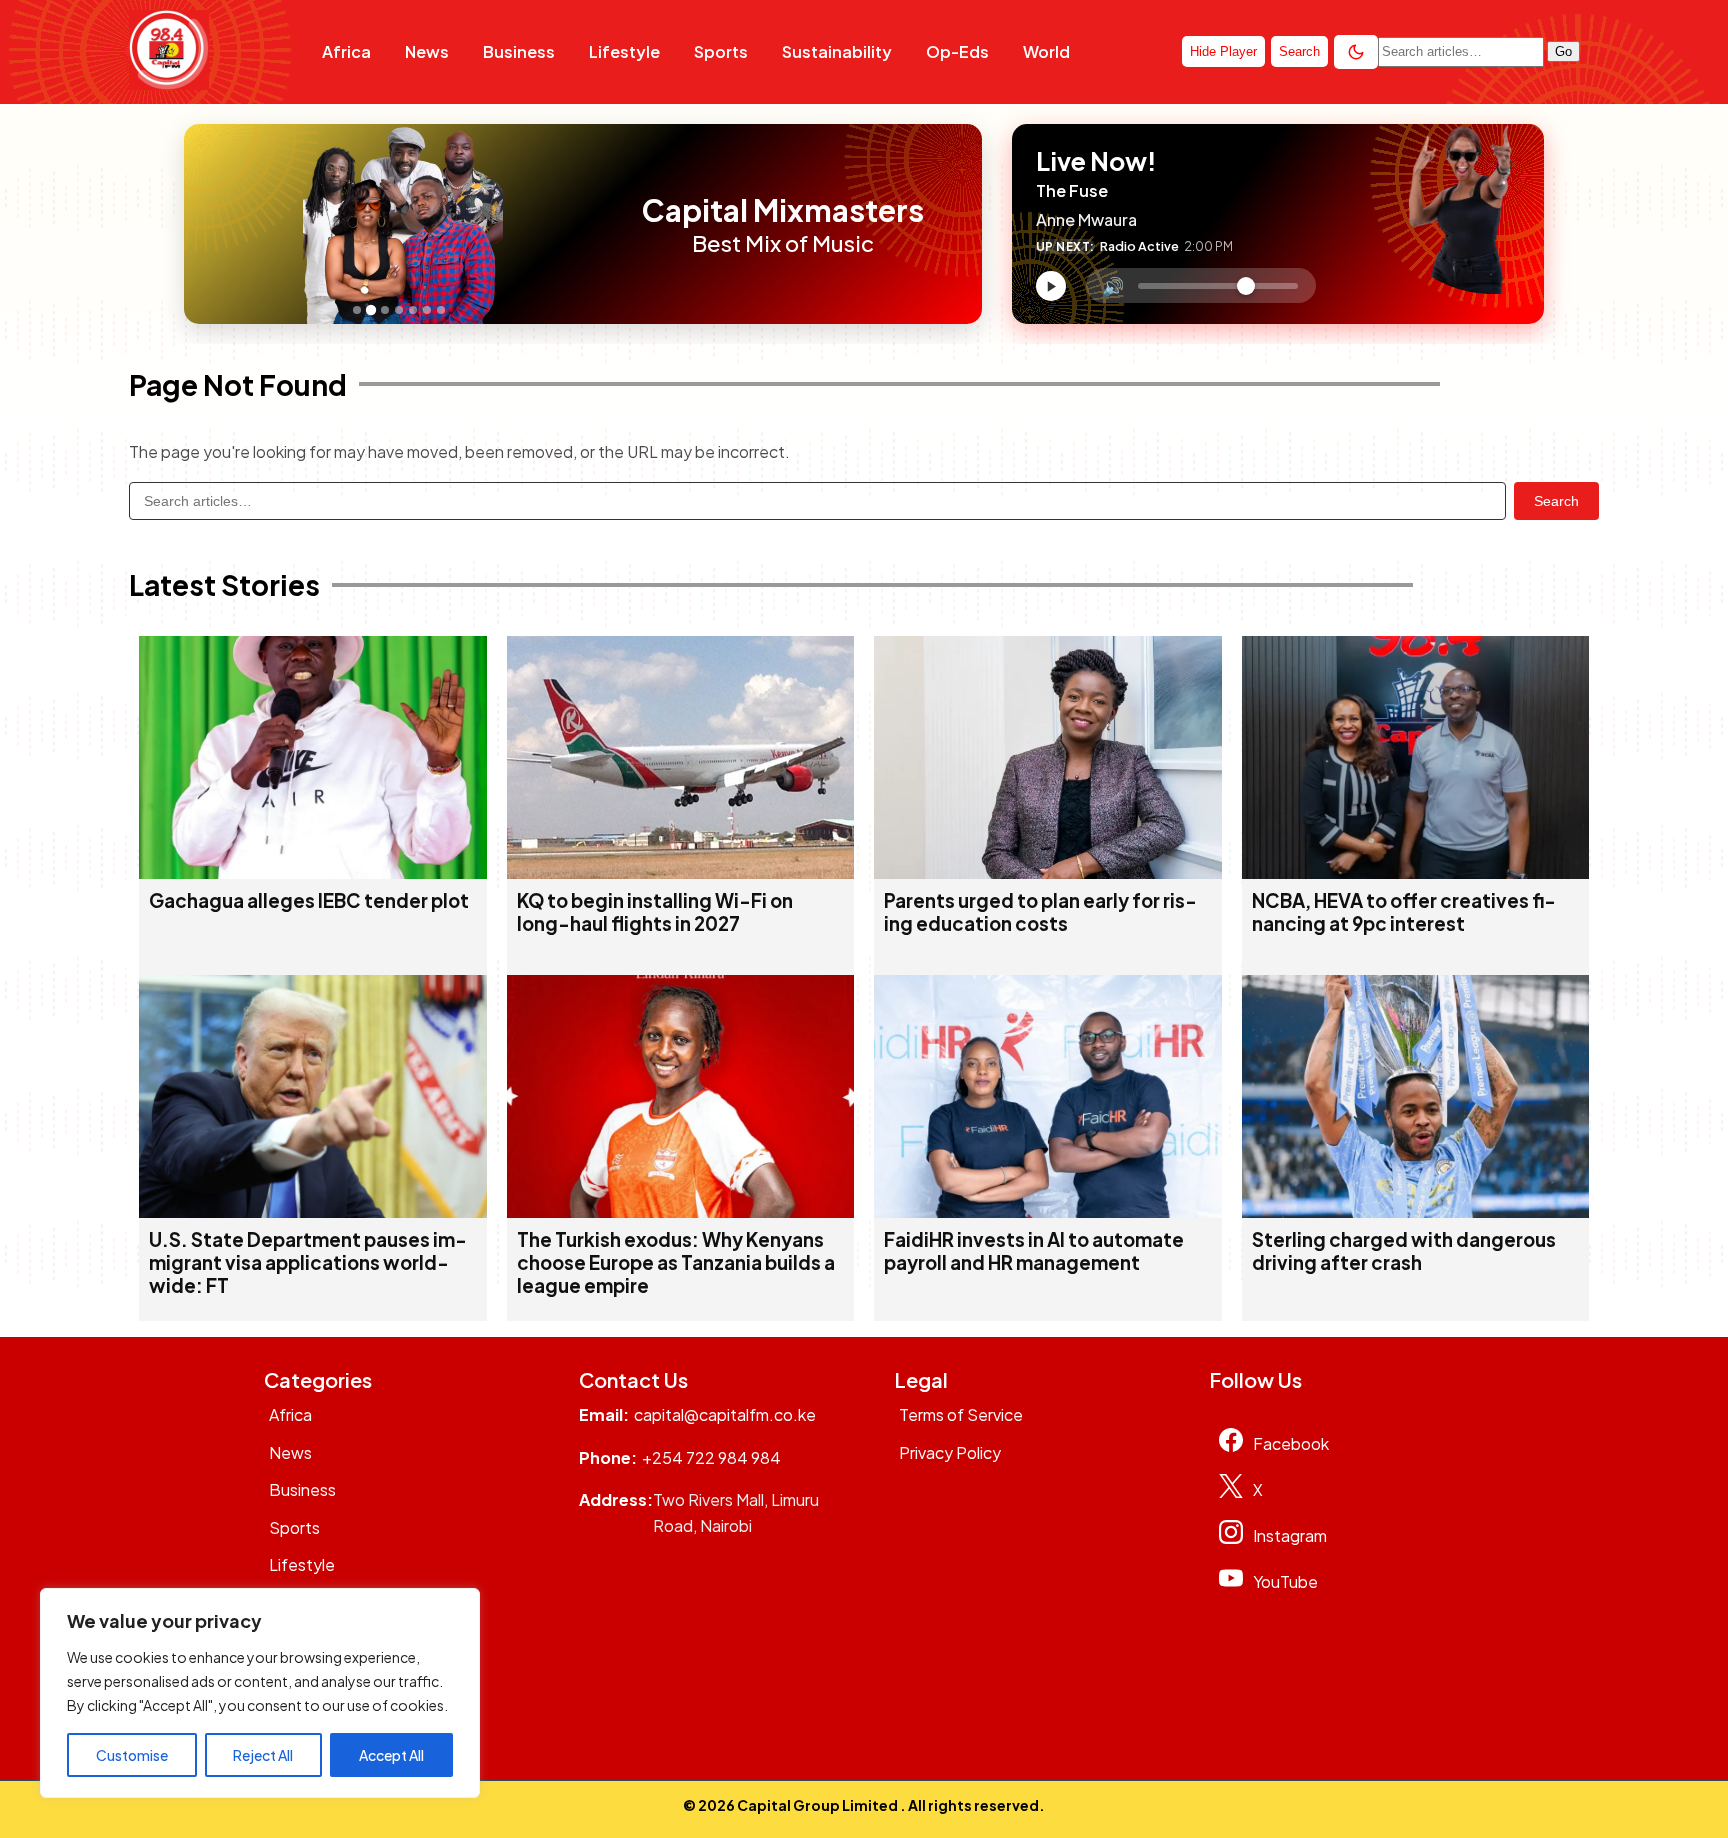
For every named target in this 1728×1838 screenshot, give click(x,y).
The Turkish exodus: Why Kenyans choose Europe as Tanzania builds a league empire (676, 1262)
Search (1556, 501)
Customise (132, 1755)
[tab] (357, 310)
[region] (260, 1693)
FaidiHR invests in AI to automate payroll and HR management (1034, 1251)
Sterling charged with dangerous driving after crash (1404, 1251)
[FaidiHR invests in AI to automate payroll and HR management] (1048, 1211)
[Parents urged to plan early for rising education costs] (1048, 872)
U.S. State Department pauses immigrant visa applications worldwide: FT (308, 1262)
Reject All (263, 1755)
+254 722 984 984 (711, 1457)
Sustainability (837, 51)
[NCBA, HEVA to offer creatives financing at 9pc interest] (1416, 872)
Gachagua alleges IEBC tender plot (309, 900)
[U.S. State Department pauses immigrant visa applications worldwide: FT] (313, 1211)
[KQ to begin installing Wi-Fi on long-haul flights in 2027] (681, 872)
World (1046, 51)
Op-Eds (957, 51)
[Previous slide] (205, 224)
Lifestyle (624, 51)
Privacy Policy (950, 1452)
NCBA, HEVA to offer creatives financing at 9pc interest (1404, 912)
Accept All (391, 1755)
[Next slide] (602, 224)
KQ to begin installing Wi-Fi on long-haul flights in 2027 (655, 912)
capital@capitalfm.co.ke (725, 1414)
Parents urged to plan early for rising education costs (1040, 912)
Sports (721, 51)
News (427, 51)
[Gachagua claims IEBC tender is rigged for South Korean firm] (313, 872)
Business (519, 51)
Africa (346, 51)
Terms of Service (961, 1414)
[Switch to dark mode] (1356, 52)
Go (1563, 51)
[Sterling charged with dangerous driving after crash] (1416, 1211)
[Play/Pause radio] (1051, 286)
